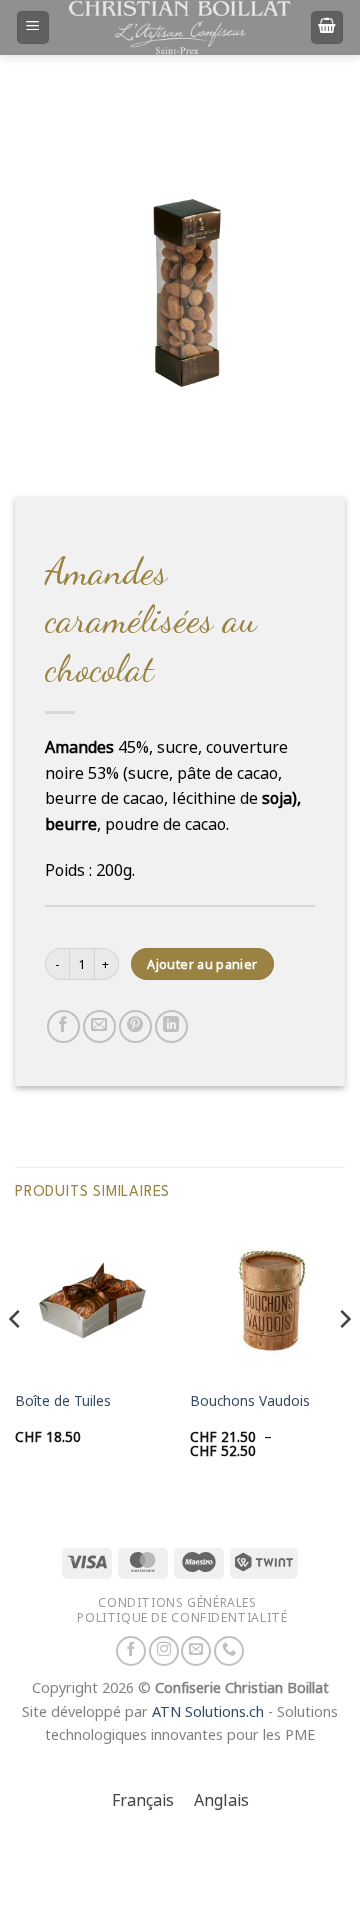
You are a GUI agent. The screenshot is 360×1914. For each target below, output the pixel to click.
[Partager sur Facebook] (63, 1026)
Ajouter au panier (202, 964)
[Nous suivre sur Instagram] (164, 1651)
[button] (33, 27)
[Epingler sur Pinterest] (135, 1026)
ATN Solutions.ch (208, 1712)
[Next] (344, 1359)
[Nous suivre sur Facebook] (131, 1651)
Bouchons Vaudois (250, 1401)
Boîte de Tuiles (63, 1401)
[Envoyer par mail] (99, 1026)
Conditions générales (177, 1602)
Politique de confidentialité (182, 1617)
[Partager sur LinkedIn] (171, 1026)
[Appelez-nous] (229, 1651)
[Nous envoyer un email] (196, 1651)
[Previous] (16, 1359)
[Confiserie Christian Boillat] (180, 27)
